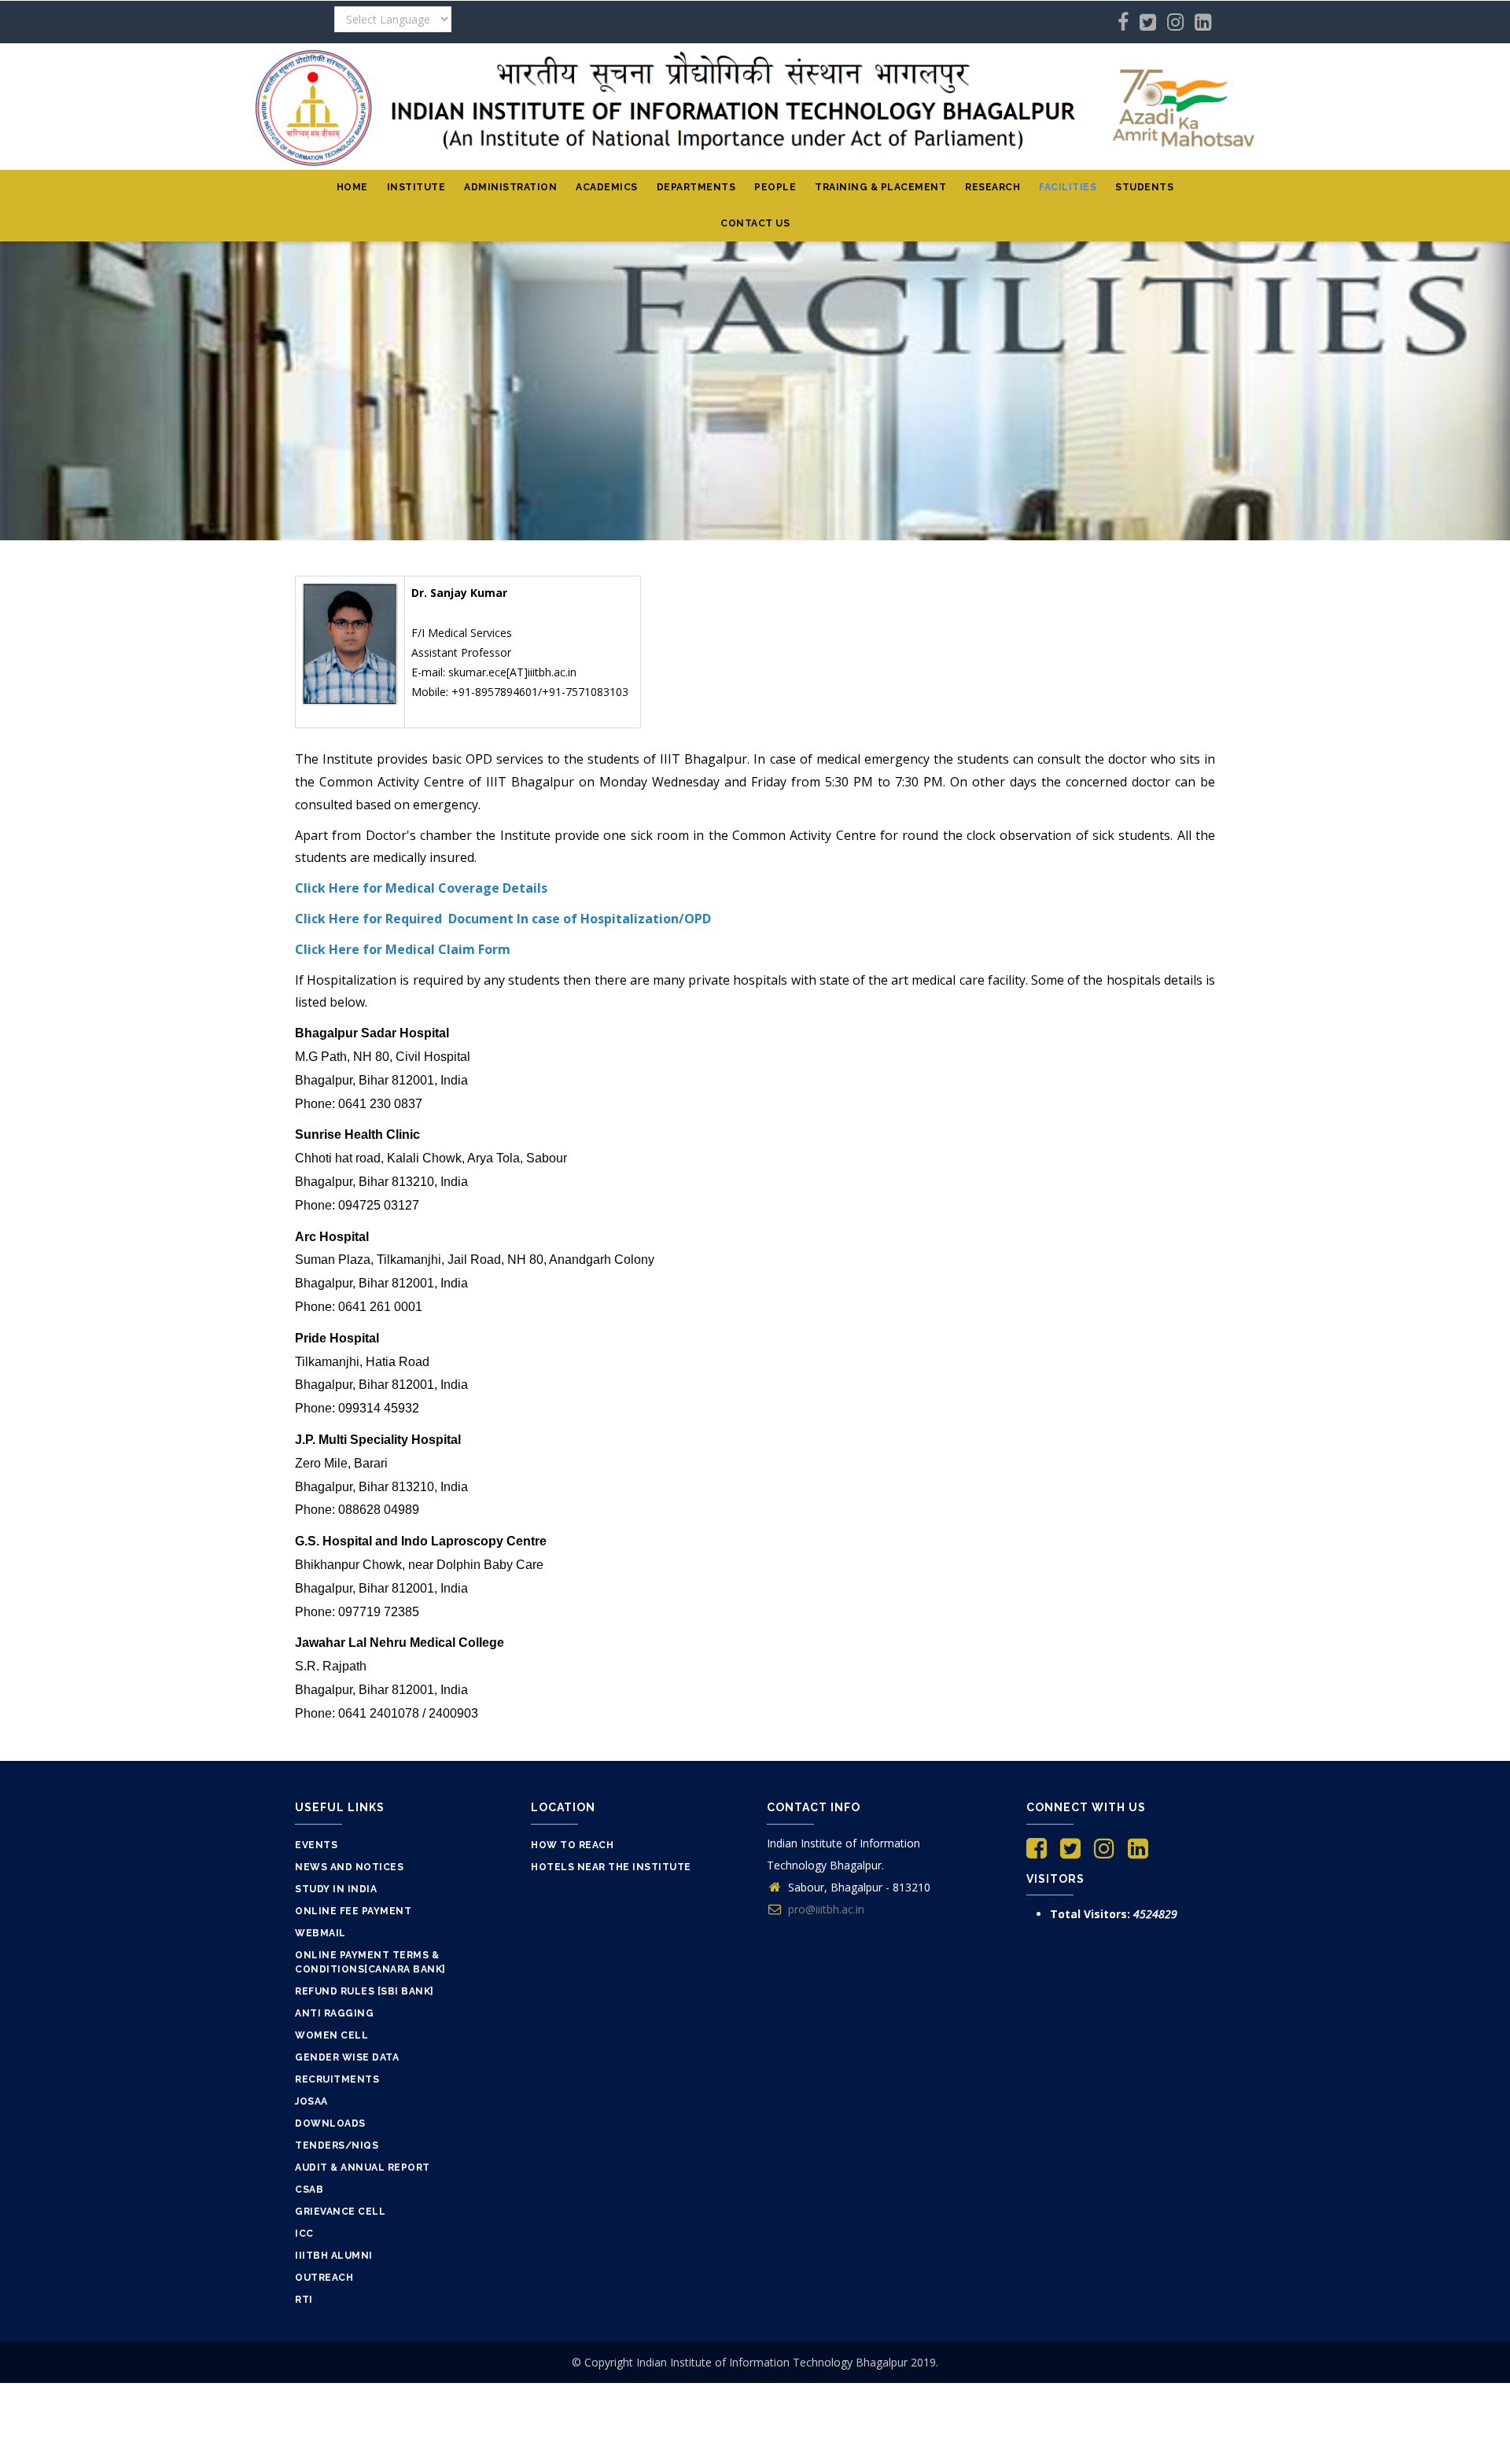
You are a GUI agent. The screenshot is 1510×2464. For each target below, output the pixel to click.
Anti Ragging (334, 2013)
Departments (696, 187)
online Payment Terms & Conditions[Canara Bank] (370, 1962)
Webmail (320, 1933)
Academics (607, 187)
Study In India (336, 1889)
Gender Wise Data (347, 2057)
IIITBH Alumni (334, 2256)
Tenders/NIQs (337, 2145)
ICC (304, 2234)
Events (316, 1845)
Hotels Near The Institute (611, 1867)
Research (993, 187)
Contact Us (755, 223)
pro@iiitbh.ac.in (825, 1909)
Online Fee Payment (353, 1911)
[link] (366, 1002)
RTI (304, 2300)
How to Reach (572, 1845)
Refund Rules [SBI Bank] (365, 1991)
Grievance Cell (340, 2212)
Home (352, 187)
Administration (510, 187)
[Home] (755, 107)
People (775, 187)
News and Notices (349, 1867)
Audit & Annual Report (363, 2168)
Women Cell (331, 2035)
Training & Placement (880, 187)
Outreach (324, 2278)
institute (416, 187)
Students (1144, 187)
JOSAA (311, 2101)
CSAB (309, 2190)
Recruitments (337, 2079)
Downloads (330, 2123)
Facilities (1068, 187)
